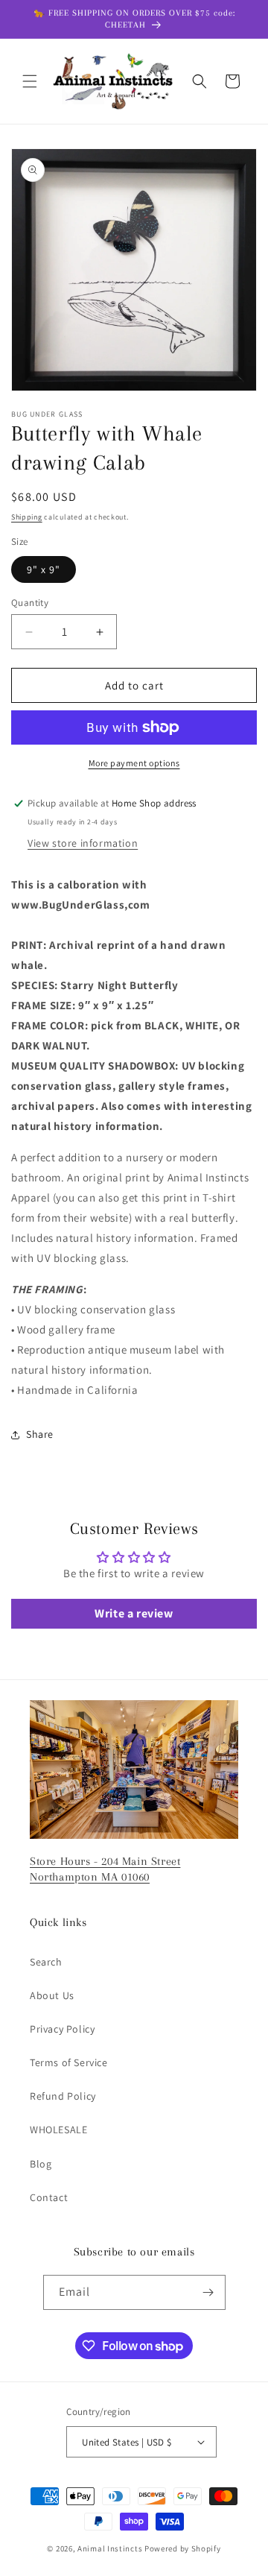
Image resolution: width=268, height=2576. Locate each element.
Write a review (134, 1613)
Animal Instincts (110, 2548)
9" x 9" (44, 569)
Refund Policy (63, 2096)
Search (46, 1962)
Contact (49, 2197)
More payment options (134, 763)
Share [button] (40, 1434)
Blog (41, 2164)
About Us (52, 1995)
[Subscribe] (208, 2292)
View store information (83, 843)
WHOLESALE (58, 2130)
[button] (30, 81)
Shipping (27, 517)
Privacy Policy (62, 2029)
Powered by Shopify (183, 2548)
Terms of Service (69, 2062)
